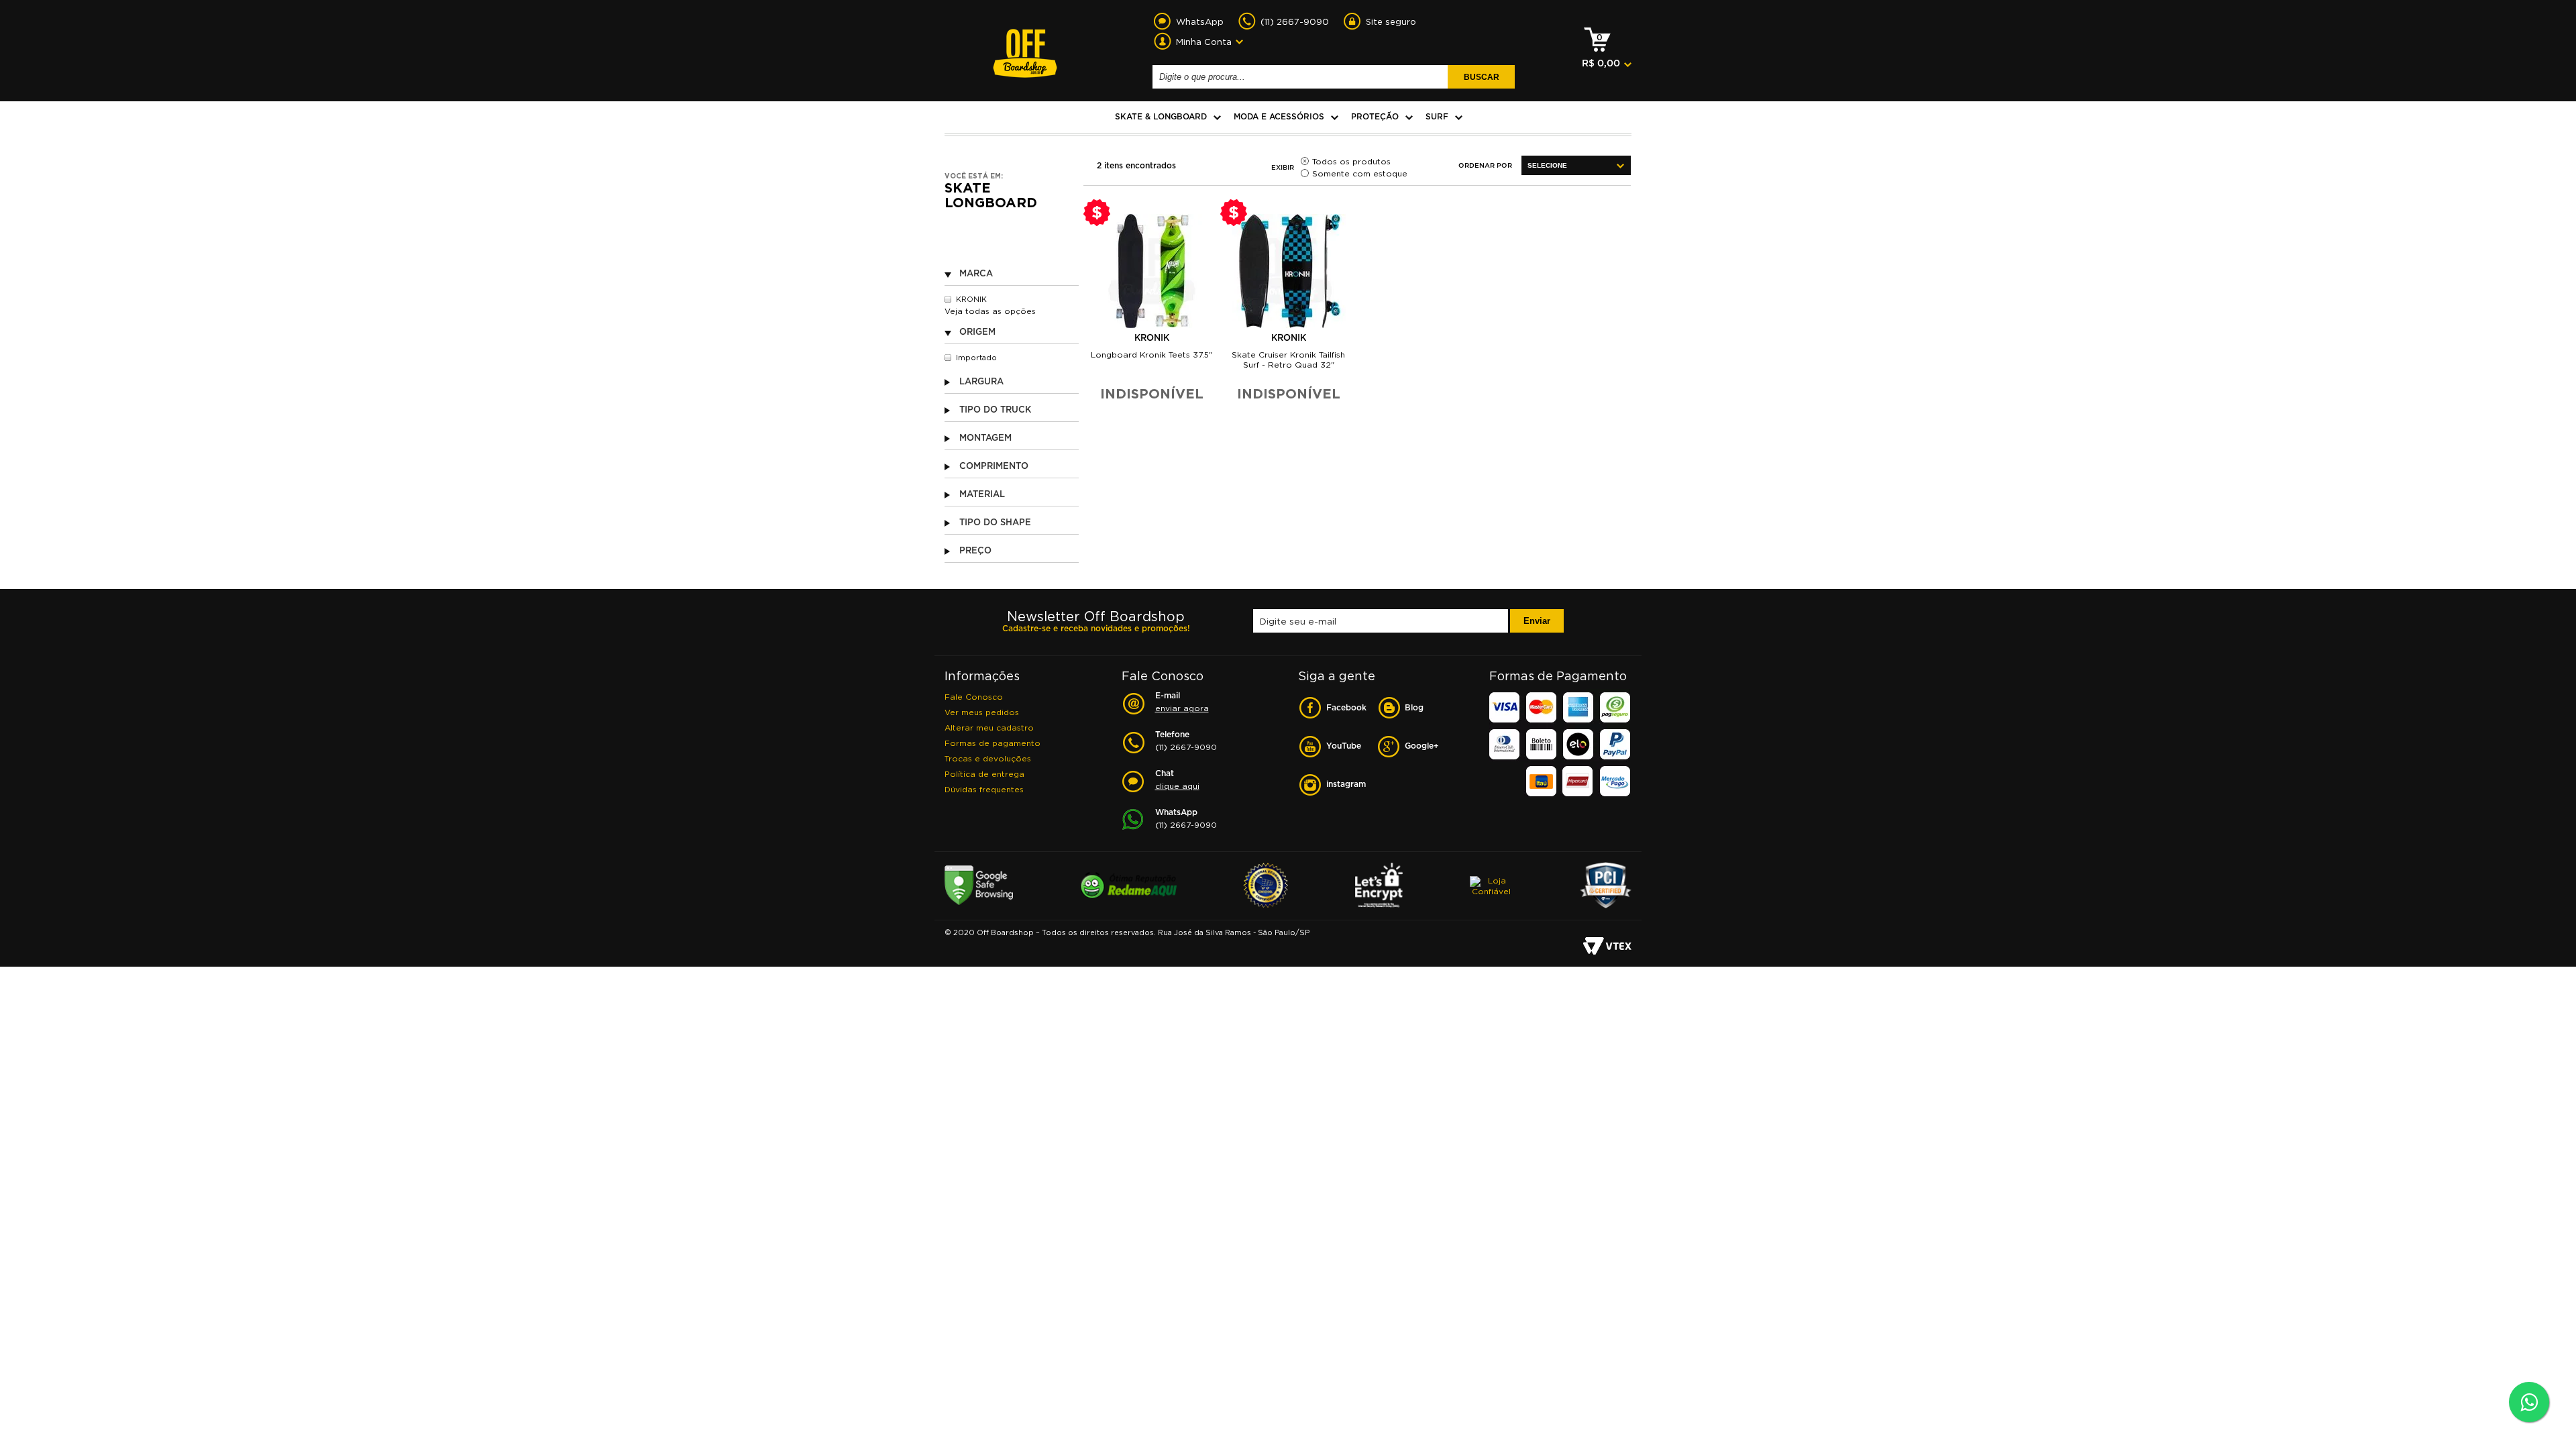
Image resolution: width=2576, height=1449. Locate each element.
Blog (1414, 708)
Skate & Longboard (1161, 117)
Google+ (1422, 746)
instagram (1346, 785)
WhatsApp (1186, 819)
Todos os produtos (1351, 161)
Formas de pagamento (992, 743)
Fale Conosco (974, 697)
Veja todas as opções (990, 311)
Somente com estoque (1360, 173)
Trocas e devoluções (988, 758)
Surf (1437, 117)
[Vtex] (1607, 947)
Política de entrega (984, 774)
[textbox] (1302, 77)
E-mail (1182, 702)
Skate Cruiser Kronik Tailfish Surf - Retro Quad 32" (1288, 360)
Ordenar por (1485, 166)
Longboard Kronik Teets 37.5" (1151, 355)
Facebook (1346, 708)
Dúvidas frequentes (984, 789)
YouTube (1344, 746)
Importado (976, 358)
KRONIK (971, 299)
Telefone (1186, 741)
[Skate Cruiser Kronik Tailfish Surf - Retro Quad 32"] (1289, 271)
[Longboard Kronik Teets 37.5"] (1152, 271)
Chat (1177, 780)
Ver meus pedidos (982, 712)
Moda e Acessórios (1279, 117)
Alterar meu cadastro (989, 728)
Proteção (1375, 117)
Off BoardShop (1025, 46)
